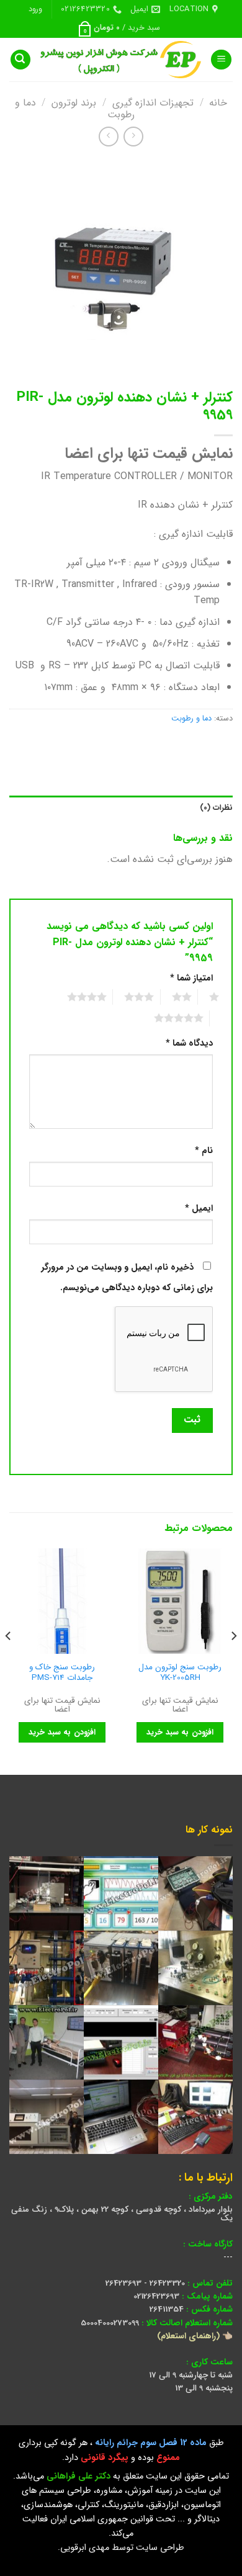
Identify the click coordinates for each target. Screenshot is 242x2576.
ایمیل (199, 1209)
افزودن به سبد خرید (180, 1732)
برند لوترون (74, 103)
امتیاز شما (191, 978)
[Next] (9, 1660)
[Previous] (233, 1660)
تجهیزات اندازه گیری (153, 103)
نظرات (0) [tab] (216, 808)
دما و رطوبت (191, 719)
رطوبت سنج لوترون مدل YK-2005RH (180, 1673)
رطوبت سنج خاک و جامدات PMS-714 (62, 1673)
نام (204, 1151)
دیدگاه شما (189, 1043)
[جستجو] (20, 60)
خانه (218, 103)
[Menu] (221, 60)
